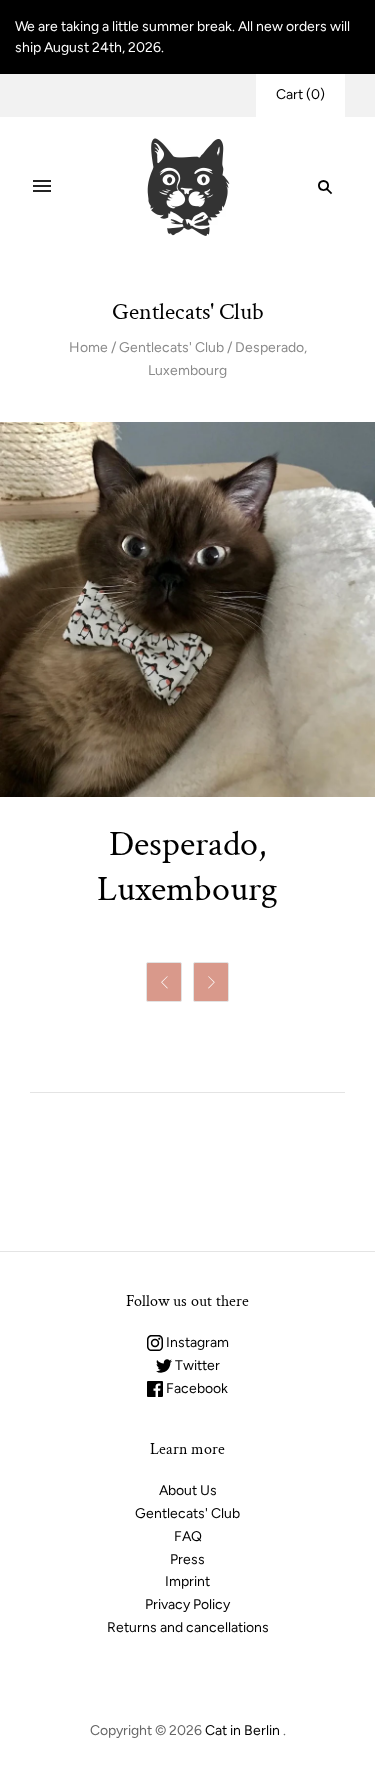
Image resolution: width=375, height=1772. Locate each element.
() (300, 94)
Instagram (196, 1342)
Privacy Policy (187, 1604)
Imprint (187, 1581)
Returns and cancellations (188, 1627)
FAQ (188, 1536)
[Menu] (42, 187)
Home (88, 347)
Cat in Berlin (242, 1730)
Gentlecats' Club (171, 347)
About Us (188, 1490)
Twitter (196, 1365)
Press (187, 1559)
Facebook (195, 1388)
